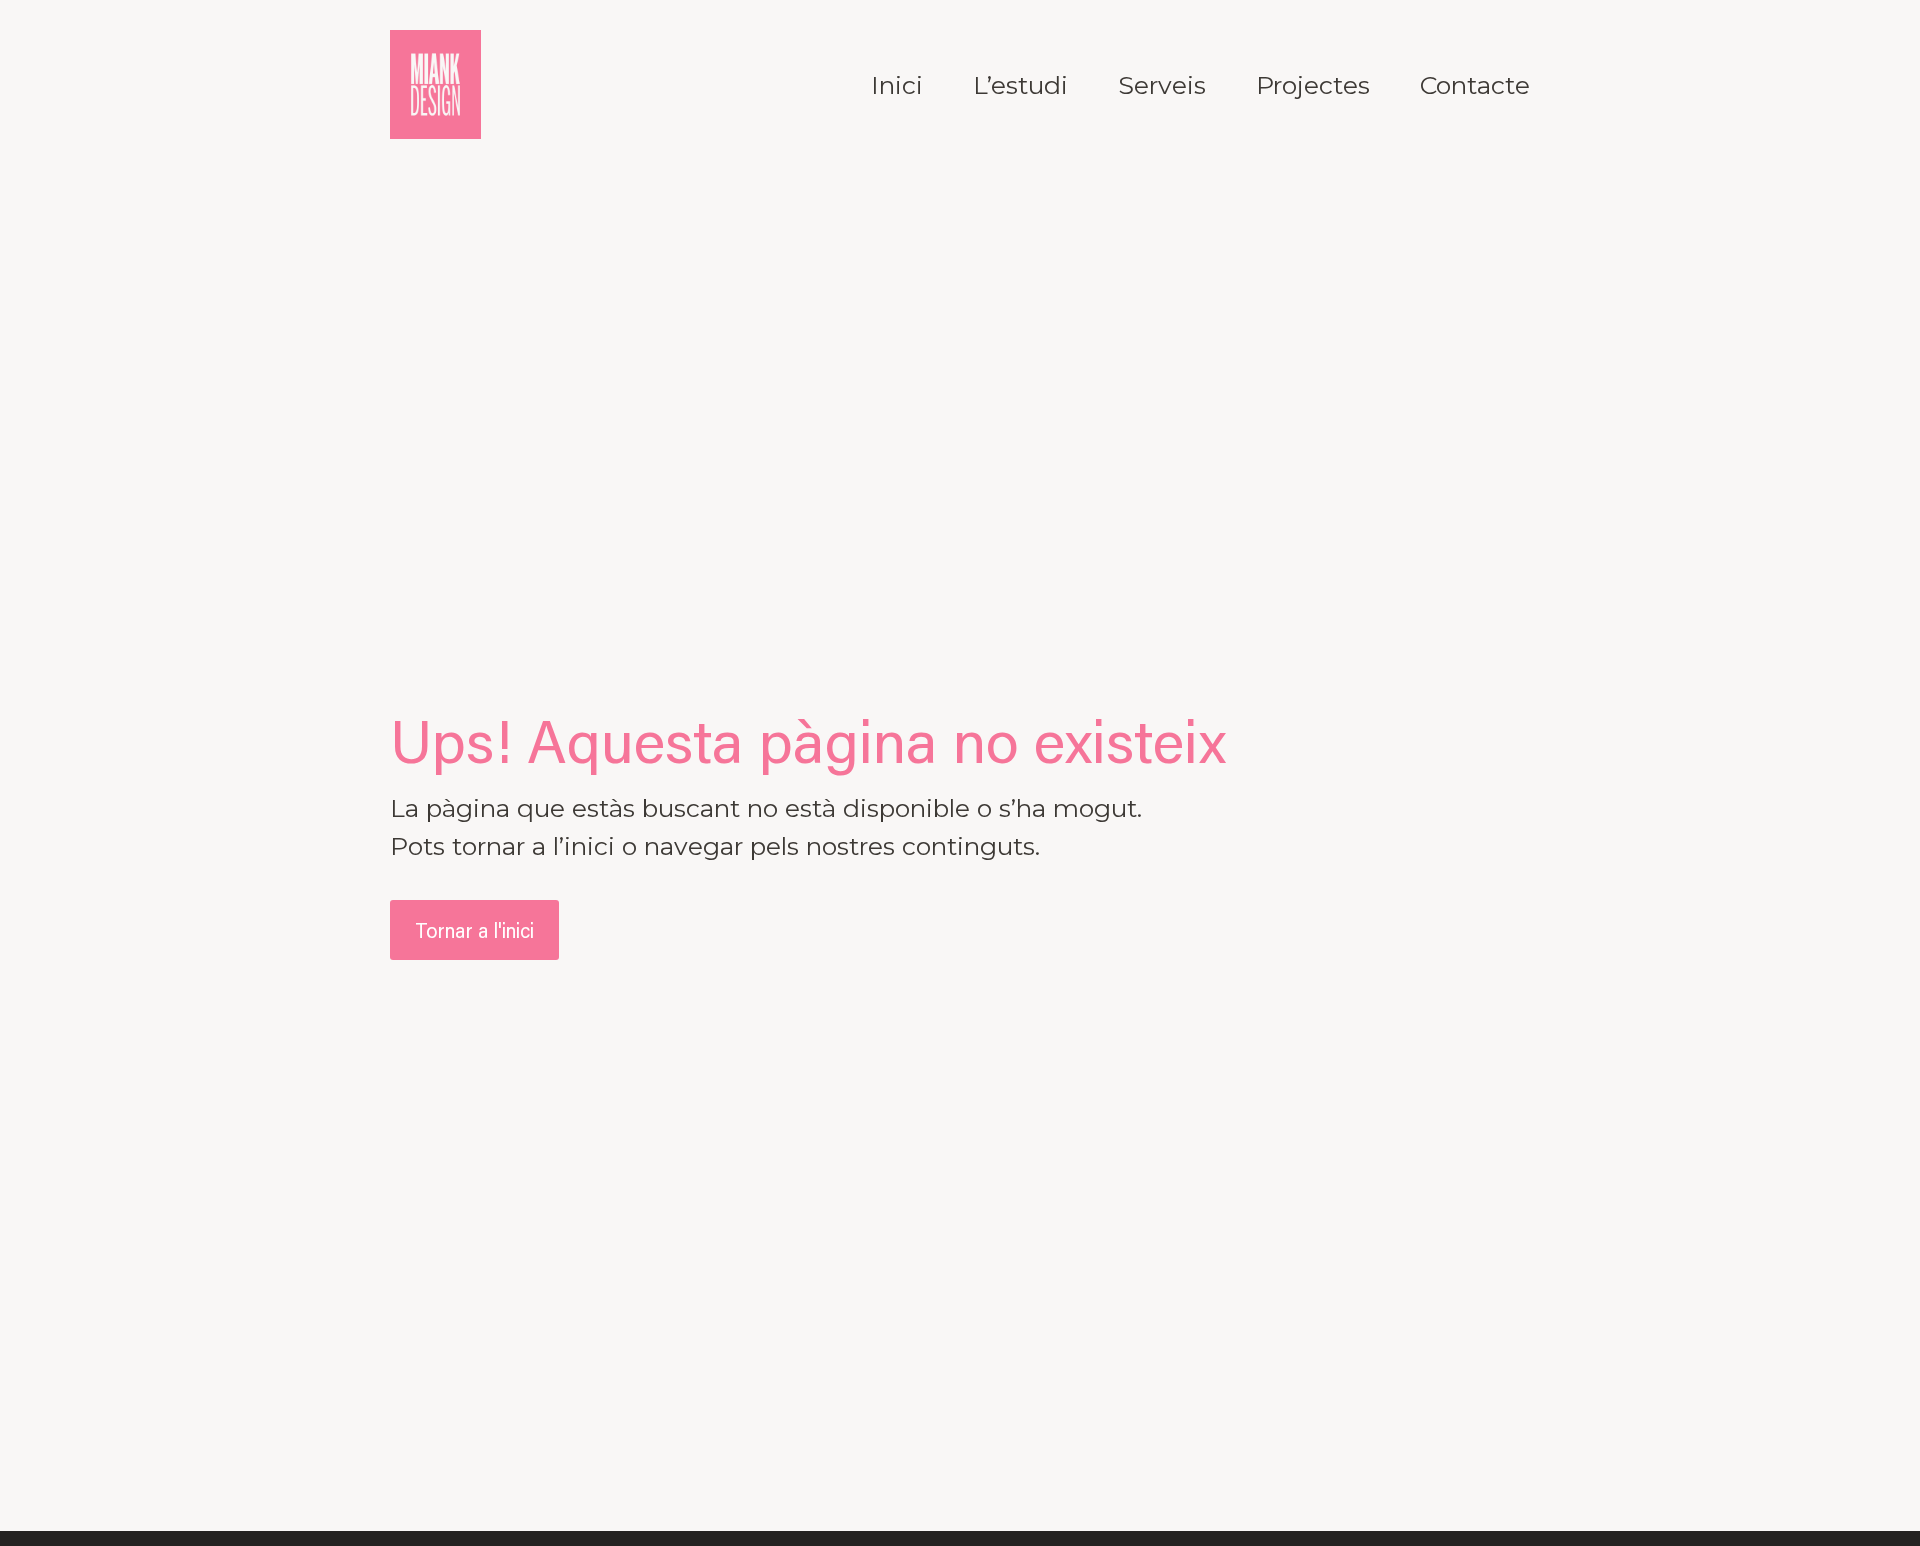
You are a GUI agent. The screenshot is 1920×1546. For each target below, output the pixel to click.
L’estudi (1020, 85)
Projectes (1313, 85)
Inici (897, 85)
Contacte (1475, 85)
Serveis (1162, 85)
